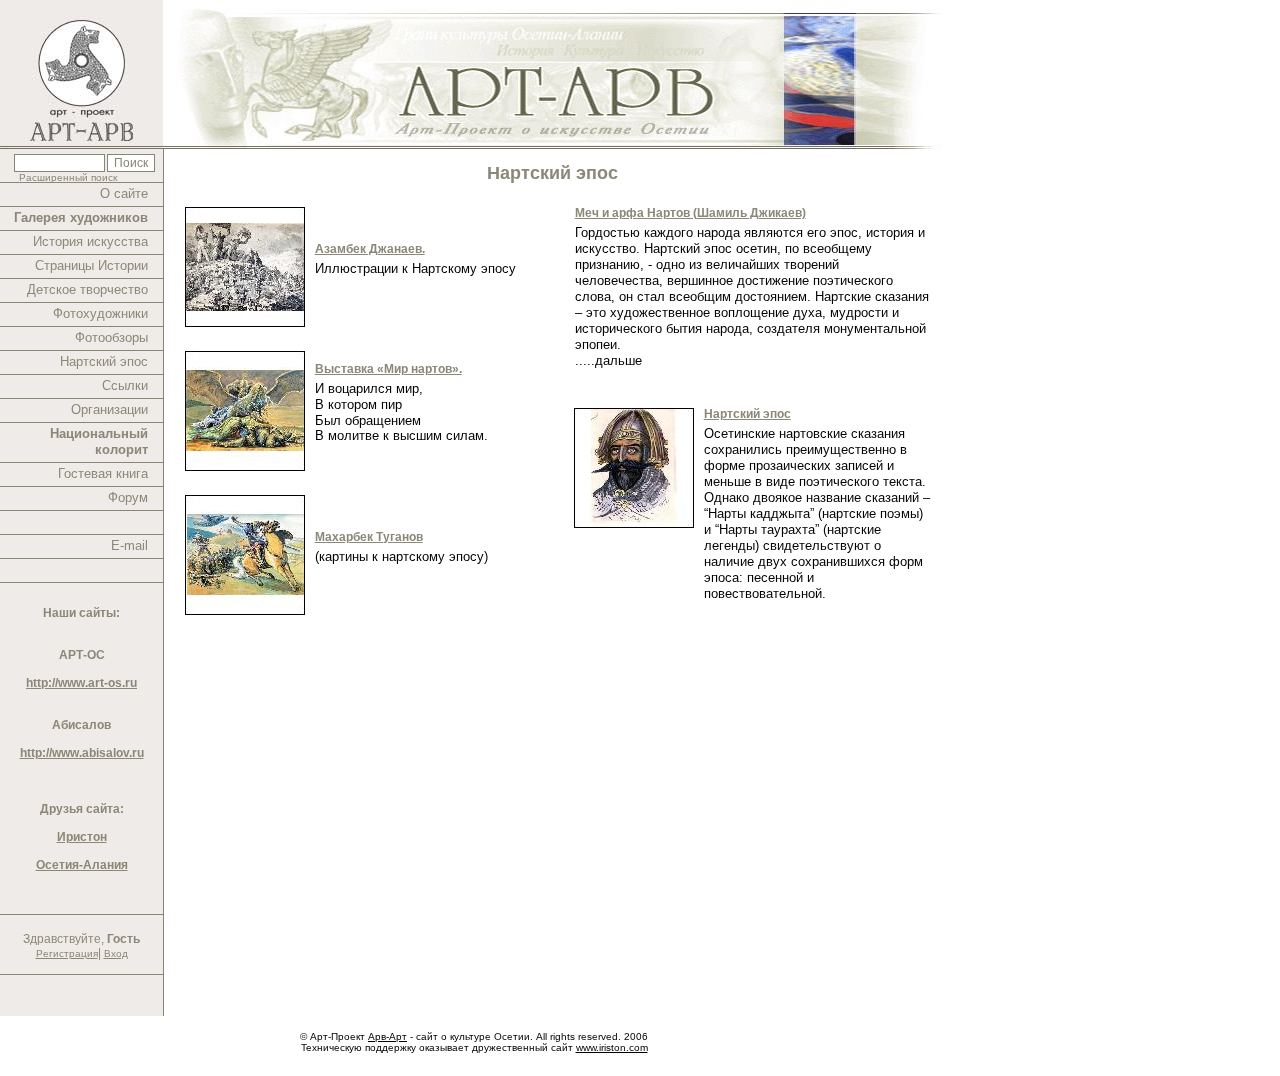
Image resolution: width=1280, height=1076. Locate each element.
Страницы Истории (91, 265)
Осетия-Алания (82, 865)
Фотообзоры (111, 337)
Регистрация (67, 953)
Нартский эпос (104, 361)
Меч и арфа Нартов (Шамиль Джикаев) (690, 213)
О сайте (124, 193)
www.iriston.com (612, 1047)
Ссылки (125, 385)
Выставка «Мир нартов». (388, 369)
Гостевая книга (103, 473)
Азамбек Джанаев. (370, 249)
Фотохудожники (100, 313)
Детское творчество (87, 289)
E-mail (129, 545)
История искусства (90, 241)
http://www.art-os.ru (81, 683)
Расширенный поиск (68, 177)
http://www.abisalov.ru (82, 753)
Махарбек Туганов (369, 537)
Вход (116, 953)
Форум (128, 497)
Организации (109, 409)
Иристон (82, 837)
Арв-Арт (387, 1036)
